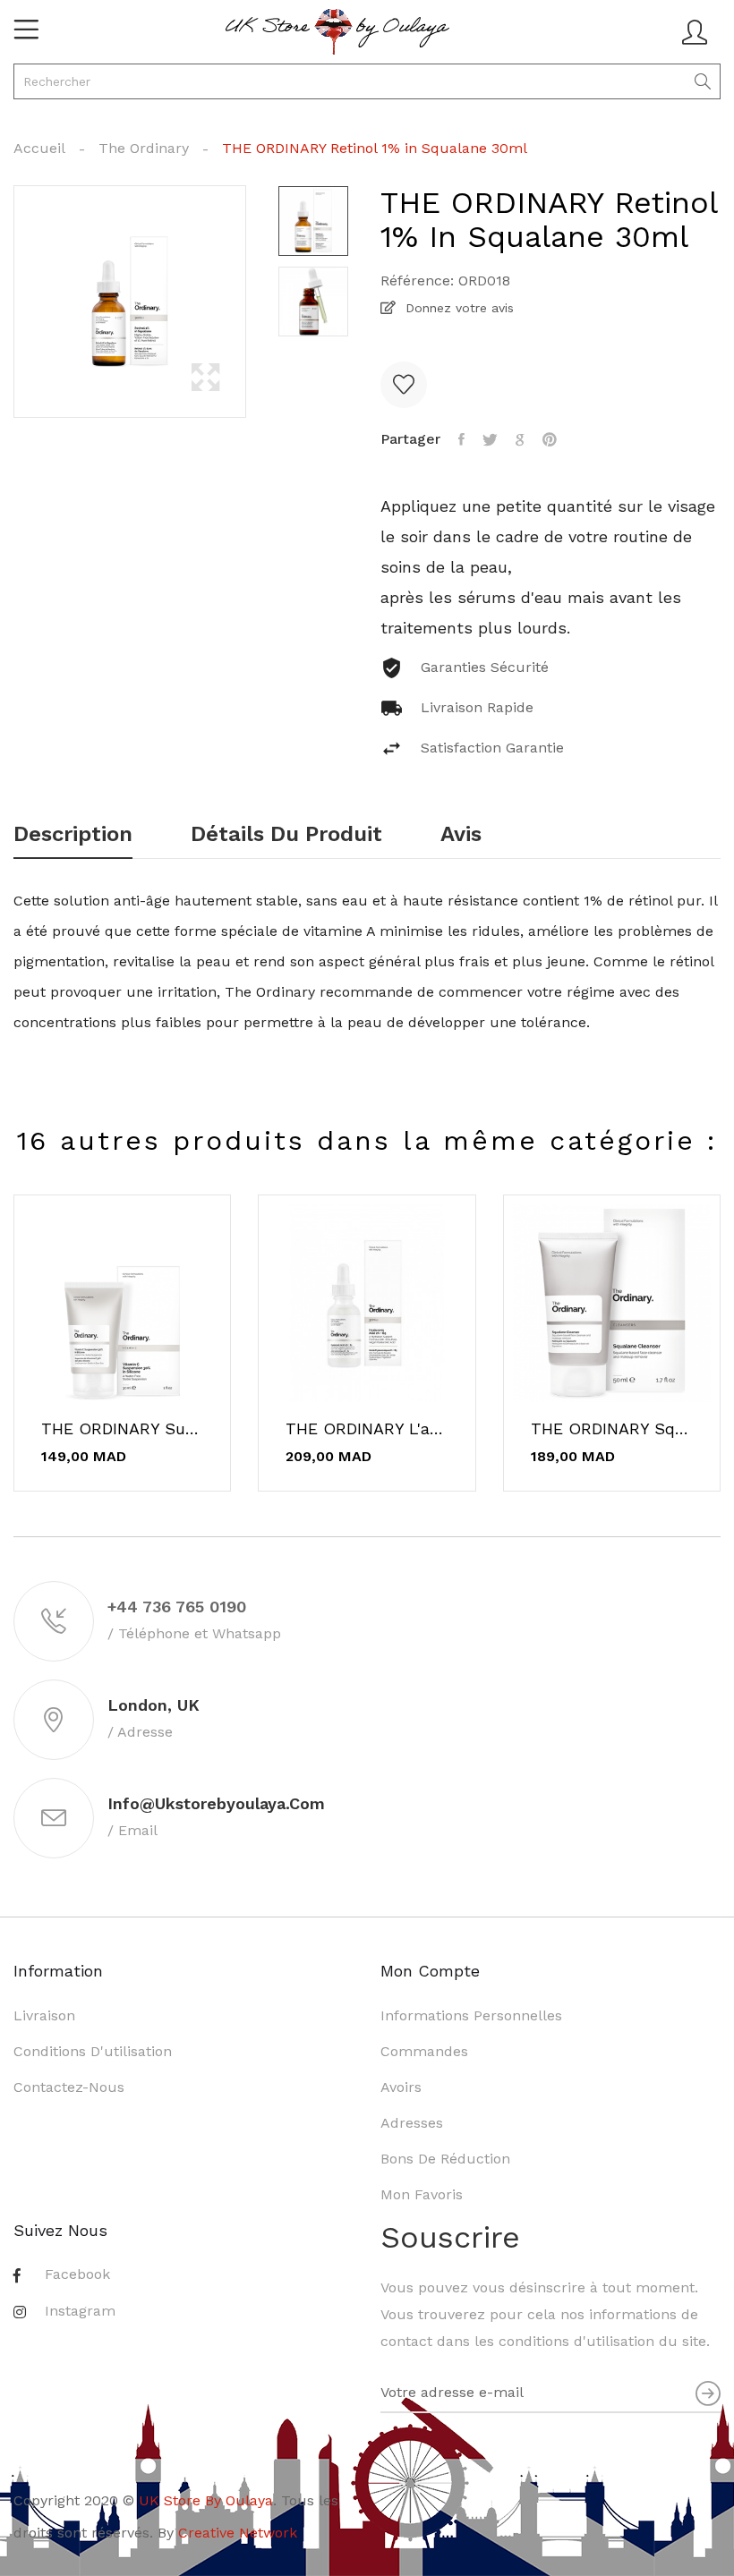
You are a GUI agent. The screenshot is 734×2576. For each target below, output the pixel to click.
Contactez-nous (69, 2087)
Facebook (77, 2274)
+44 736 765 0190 (177, 1607)
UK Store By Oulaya (206, 2500)
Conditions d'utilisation (93, 2051)
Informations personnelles (471, 2015)
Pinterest (550, 439)
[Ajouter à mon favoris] (404, 385)
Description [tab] (73, 835)
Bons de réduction (445, 2159)
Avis (461, 835)
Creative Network (238, 2533)
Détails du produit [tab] (286, 835)
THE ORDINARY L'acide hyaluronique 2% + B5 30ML (367, 1429)
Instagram (80, 2311)
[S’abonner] (708, 2393)
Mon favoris (422, 2194)
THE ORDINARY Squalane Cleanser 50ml (612, 1429)
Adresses (412, 2123)
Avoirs (401, 2087)
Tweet (490, 439)
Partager (461, 439)
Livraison (44, 2015)
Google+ (520, 439)
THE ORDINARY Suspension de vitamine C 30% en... (122, 1429)
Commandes (424, 2051)
